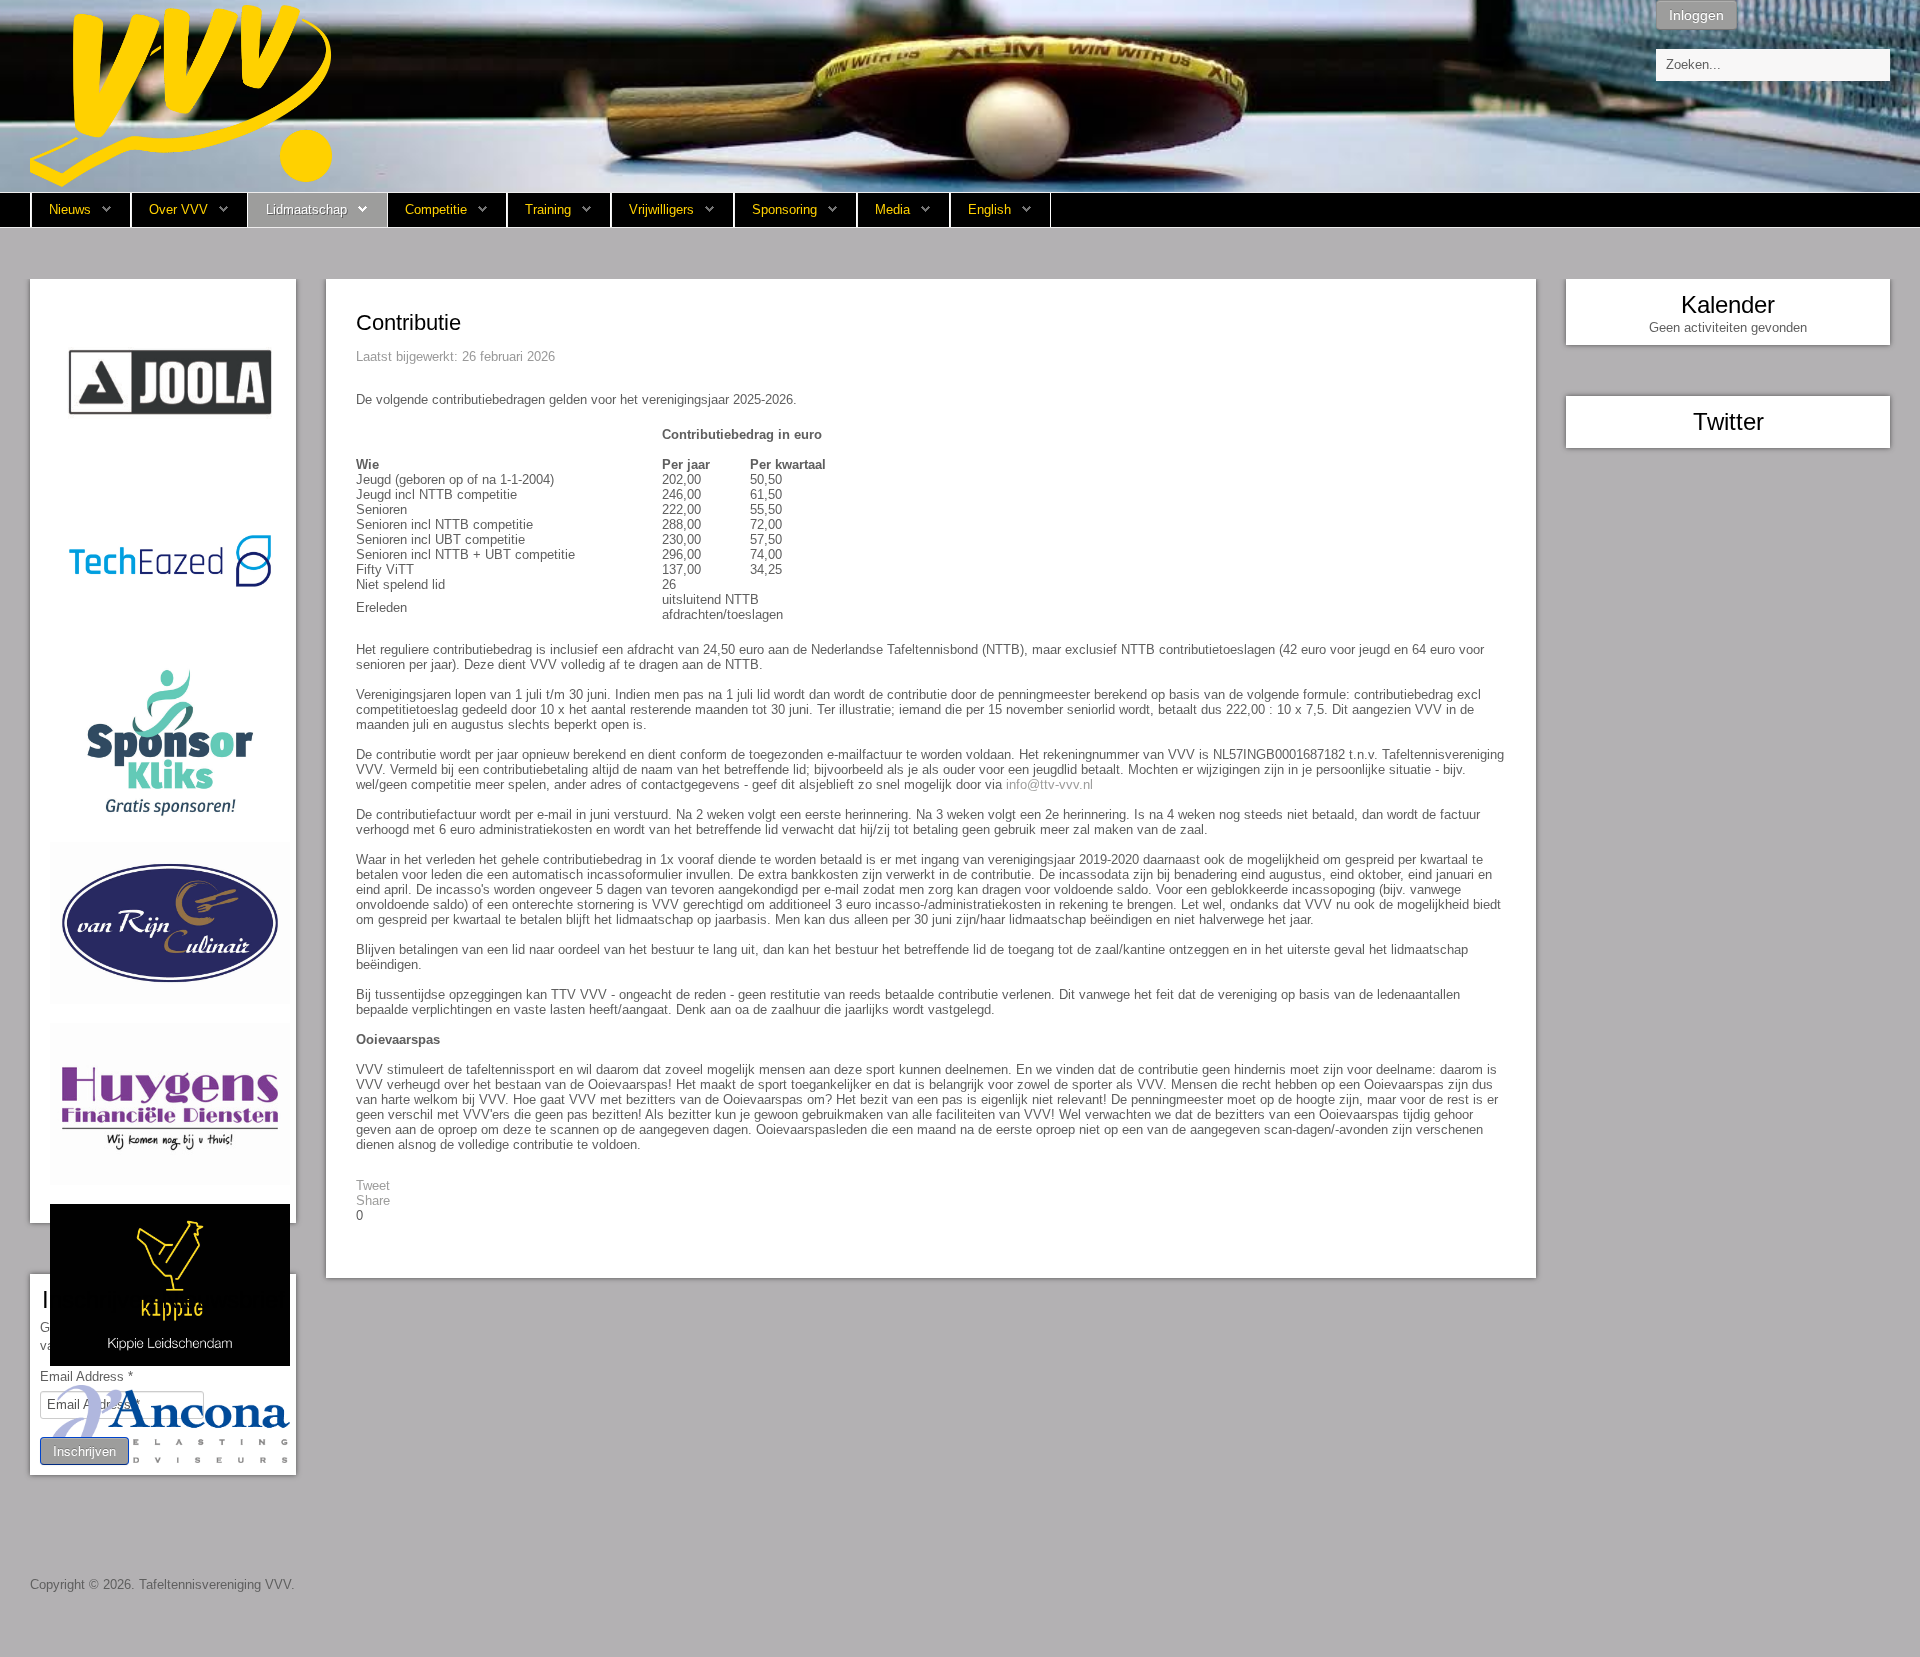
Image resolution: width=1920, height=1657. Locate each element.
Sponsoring (784, 209)
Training (548, 209)
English (989, 209)
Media (892, 209)
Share (373, 1200)
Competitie (436, 209)
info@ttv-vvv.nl (1049, 784)
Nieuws (70, 209)
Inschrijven (84, 1450)
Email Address (86, 1376)
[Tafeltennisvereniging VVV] (181, 94)
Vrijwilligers (661, 209)
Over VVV (178, 209)
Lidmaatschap (306, 209)
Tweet (373, 1185)
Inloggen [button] (1696, 15)
